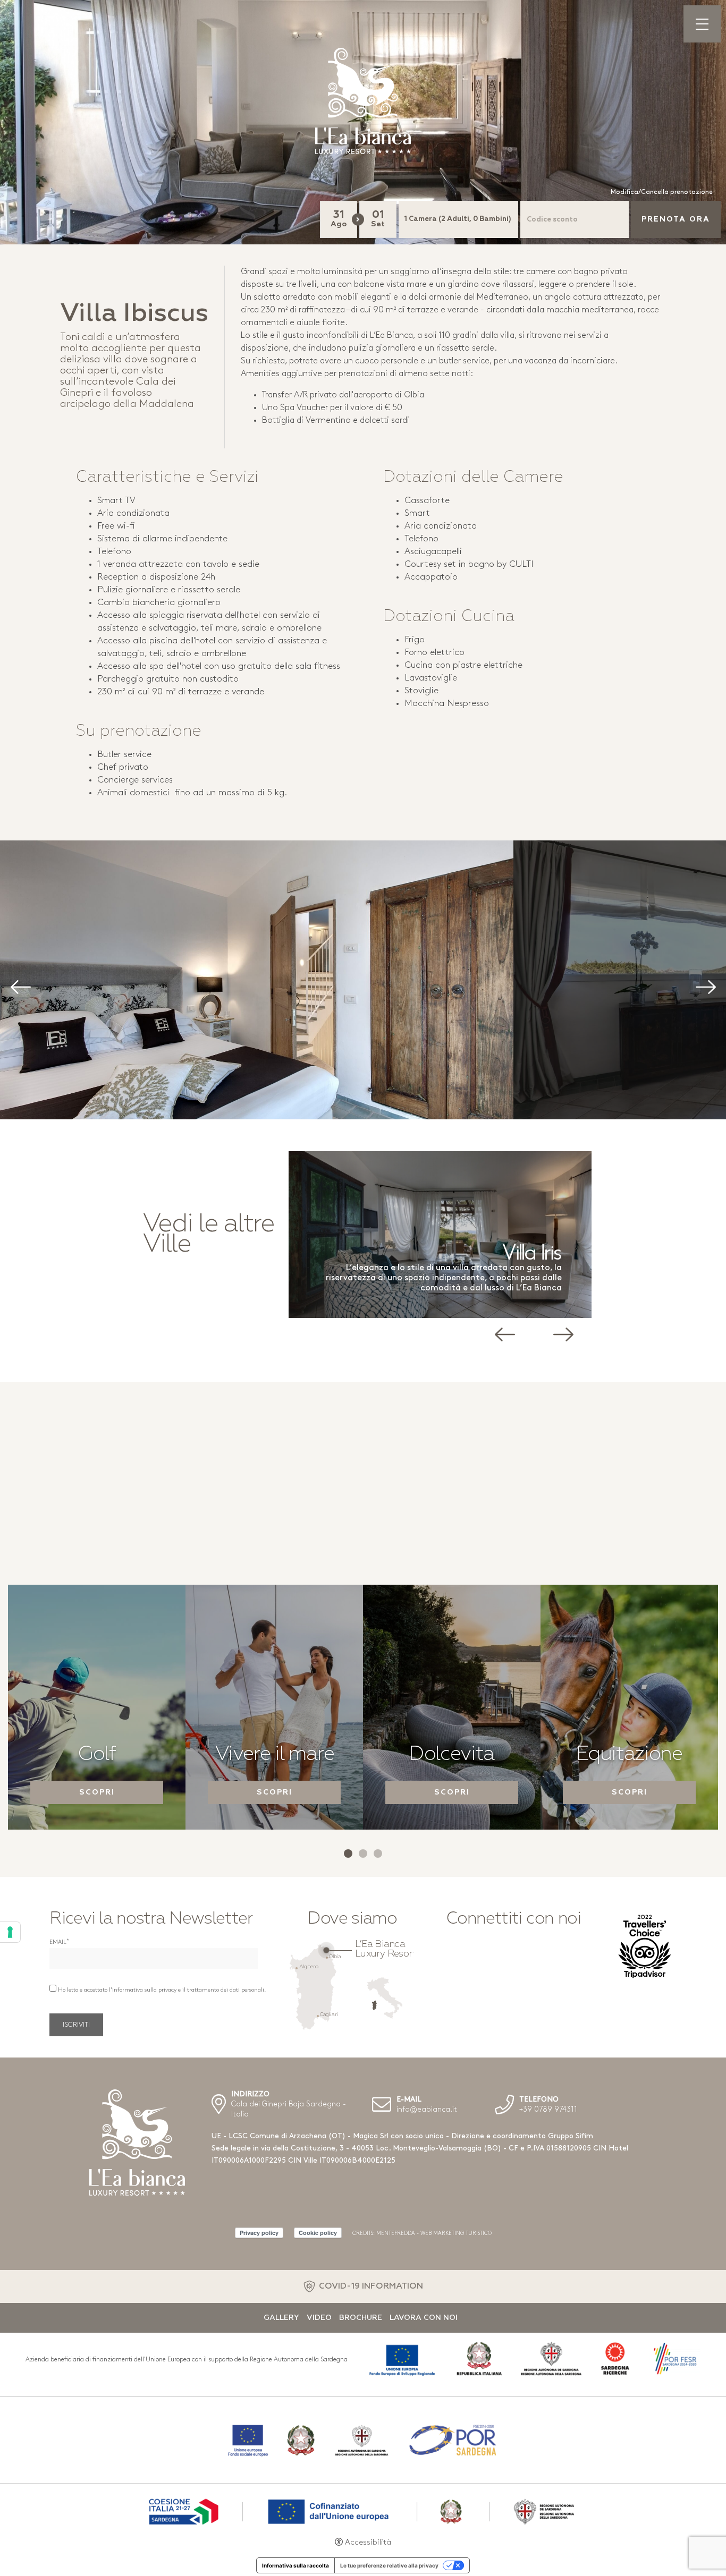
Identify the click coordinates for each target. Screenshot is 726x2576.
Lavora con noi (424, 2318)
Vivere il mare (275, 1755)
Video (319, 2318)
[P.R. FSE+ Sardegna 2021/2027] (363, 2510)
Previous (279, 1050)
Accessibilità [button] (368, 2543)
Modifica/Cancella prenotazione (662, 192)
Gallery (281, 2318)
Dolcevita (452, 1755)
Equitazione (629, 1755)
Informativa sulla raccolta (296, 2565)
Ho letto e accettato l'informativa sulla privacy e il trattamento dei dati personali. (162, 1990)
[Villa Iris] (394, 1235)
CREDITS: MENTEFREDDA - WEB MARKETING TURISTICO (422, 2234)
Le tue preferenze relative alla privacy (389, 2565)
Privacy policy (259, 2233)
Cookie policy (318, 2233)
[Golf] (97, 1707)
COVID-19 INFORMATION (371, 2286)
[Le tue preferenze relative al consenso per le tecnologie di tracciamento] (10, 1932)
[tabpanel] (97, 1707)
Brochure (361, 2318)
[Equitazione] (629, 1707)
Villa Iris (486, 1253)
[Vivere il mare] (274, 1707)
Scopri (97, 1792)
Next (699, 1050)
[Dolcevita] (452, 1707)
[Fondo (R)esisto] (363, 2440)
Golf (97, 1755)
